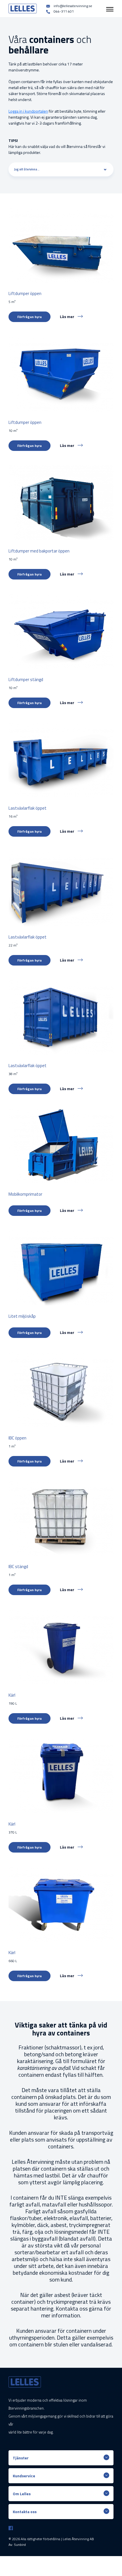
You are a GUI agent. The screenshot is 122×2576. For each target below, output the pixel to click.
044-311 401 (63, 11)
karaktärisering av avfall (44, 2068)
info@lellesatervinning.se (72, 6)
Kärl (12, 1695)
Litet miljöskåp (22, 1316)
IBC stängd (18, 1567)
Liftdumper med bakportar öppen (39, 551)
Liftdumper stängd (26, 679)
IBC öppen (17, 1438)
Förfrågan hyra (30, 317)
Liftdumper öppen (25, 293)
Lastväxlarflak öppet (28, 808)
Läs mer (67, 316)
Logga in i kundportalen (28, 111)
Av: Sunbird (17, 2545)
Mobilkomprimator (25, 1194)
